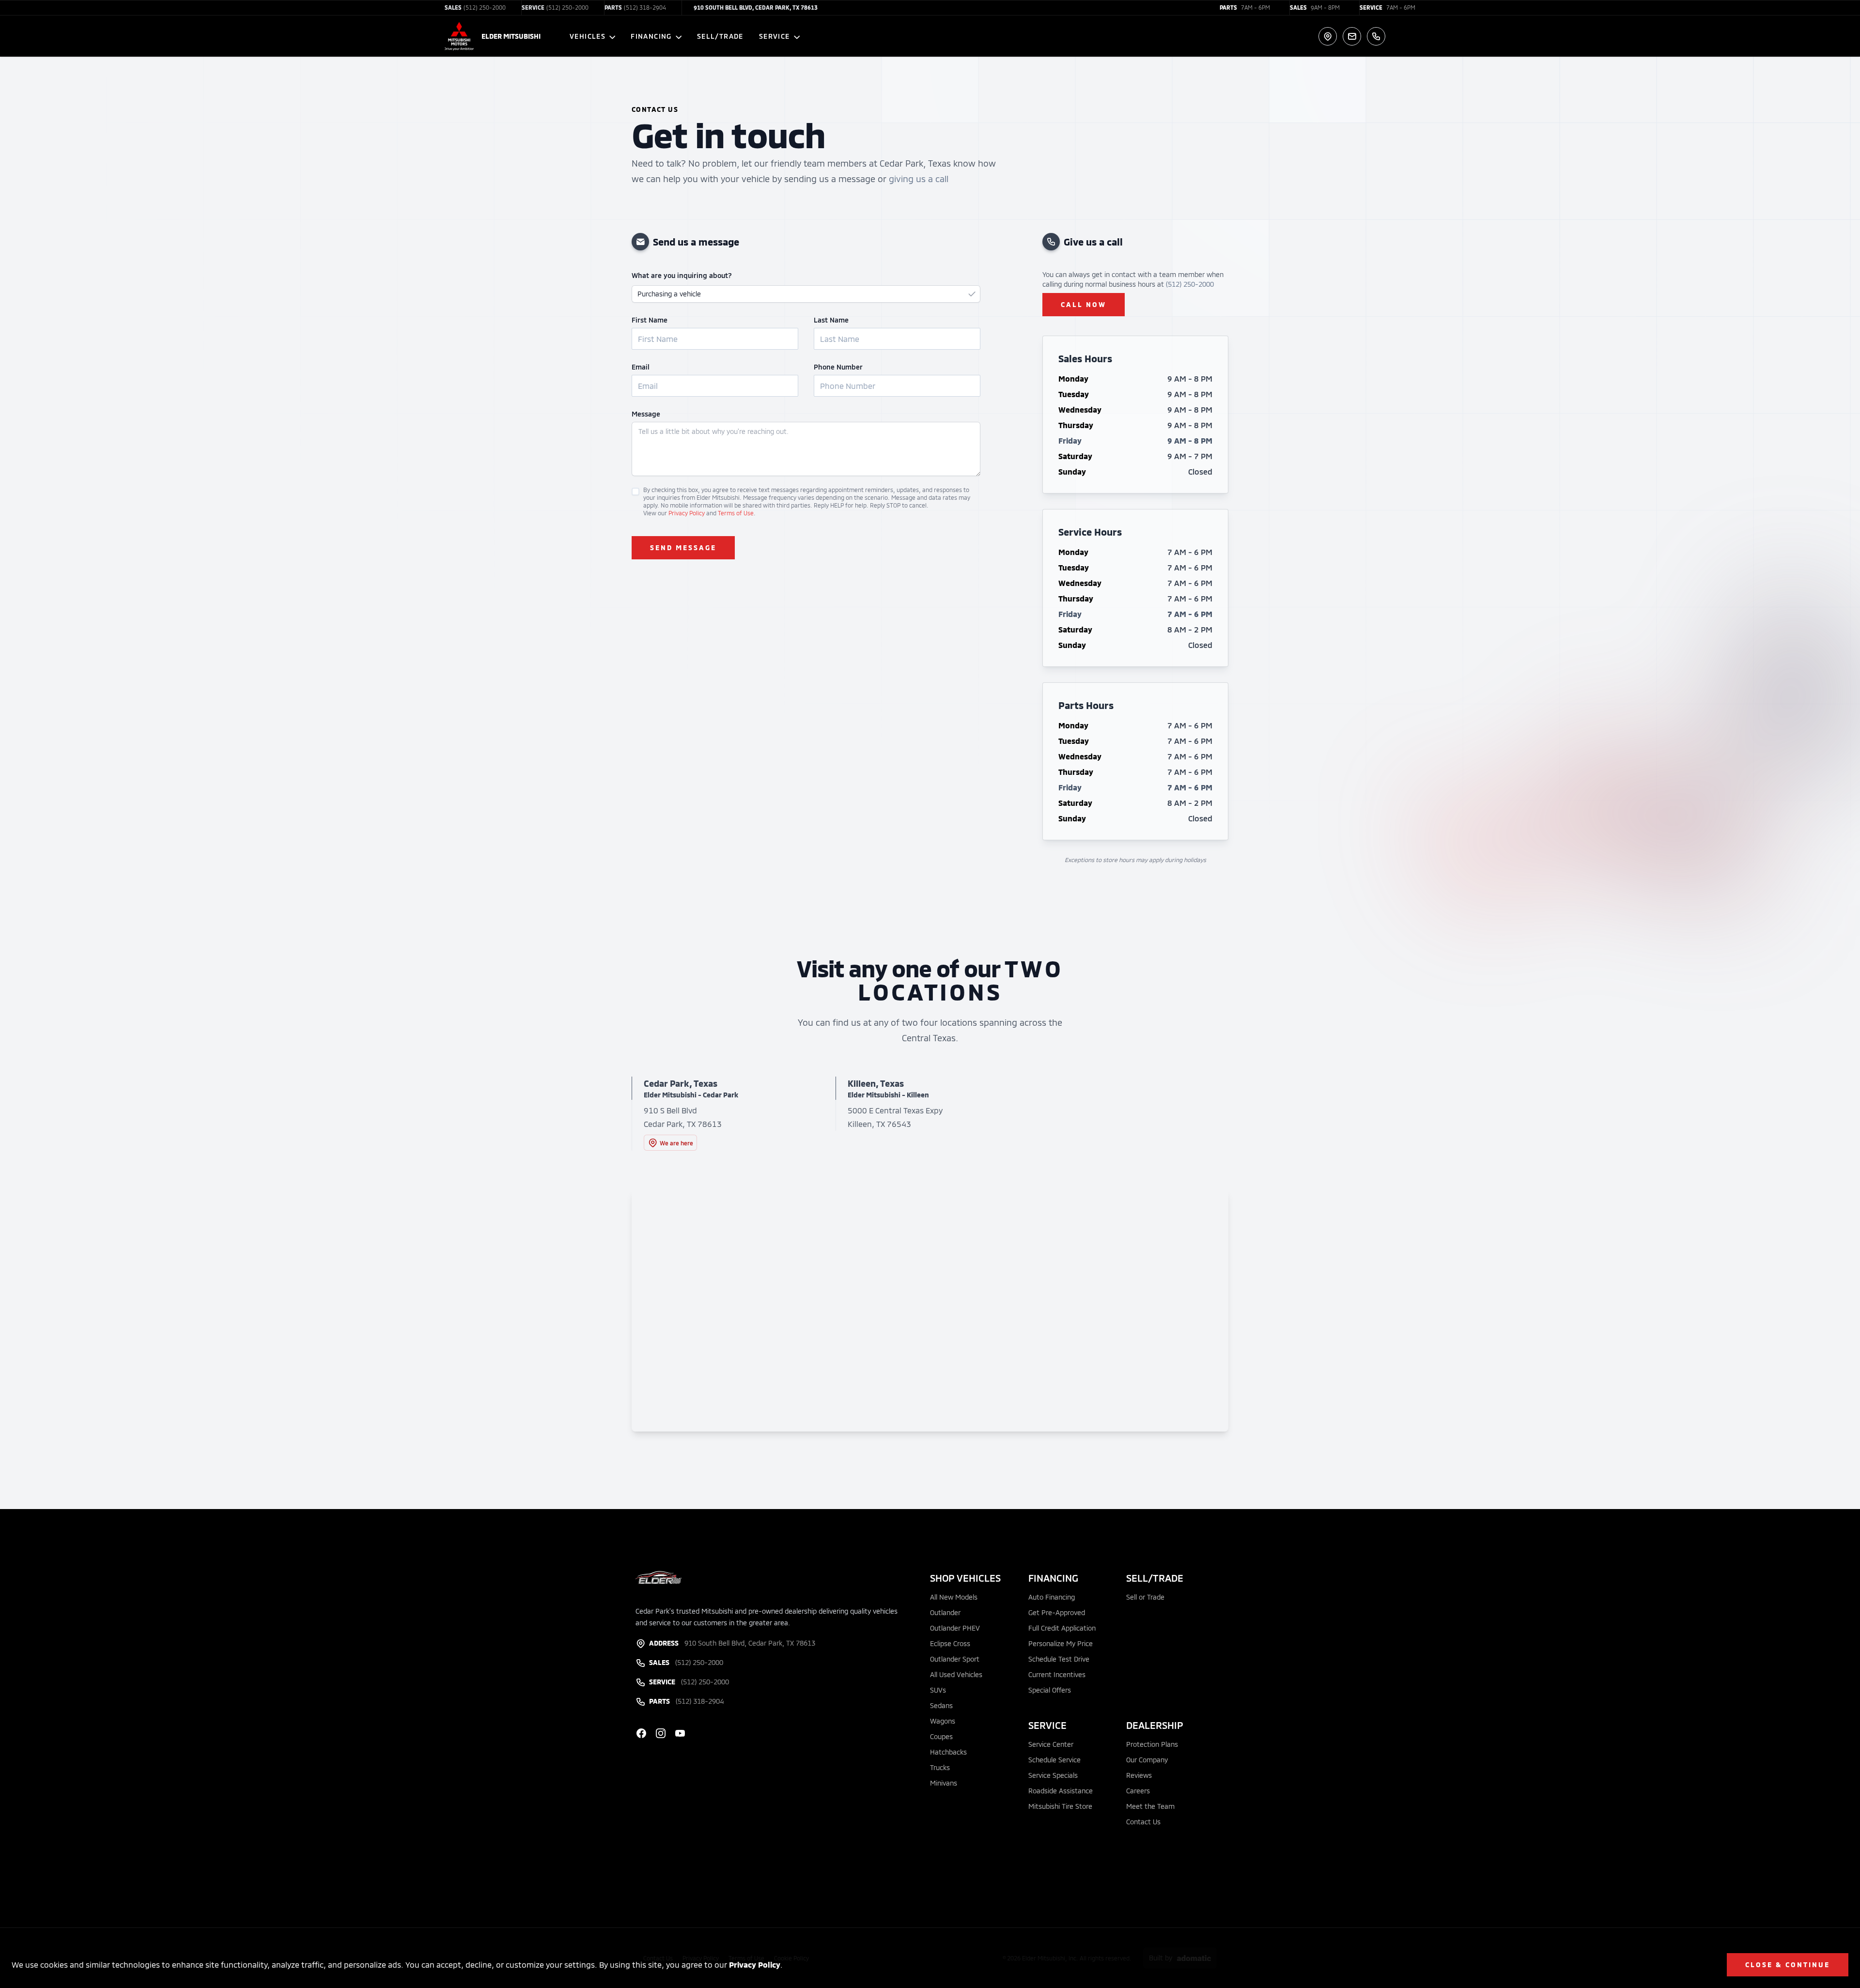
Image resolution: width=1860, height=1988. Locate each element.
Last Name (831, 320)
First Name (650, 320)
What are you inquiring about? (682, 275)
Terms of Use (736, 513)
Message (646, 414)
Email (641, 367)
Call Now (1084, 304)
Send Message (683, 547)
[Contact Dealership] (1352, 36)
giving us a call (919, 179)
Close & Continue (1788, 1965)
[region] (930, 1310)
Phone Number (838, 367)
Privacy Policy (755, 1965)
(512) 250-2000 (1190, 284)
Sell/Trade (720, 36)
